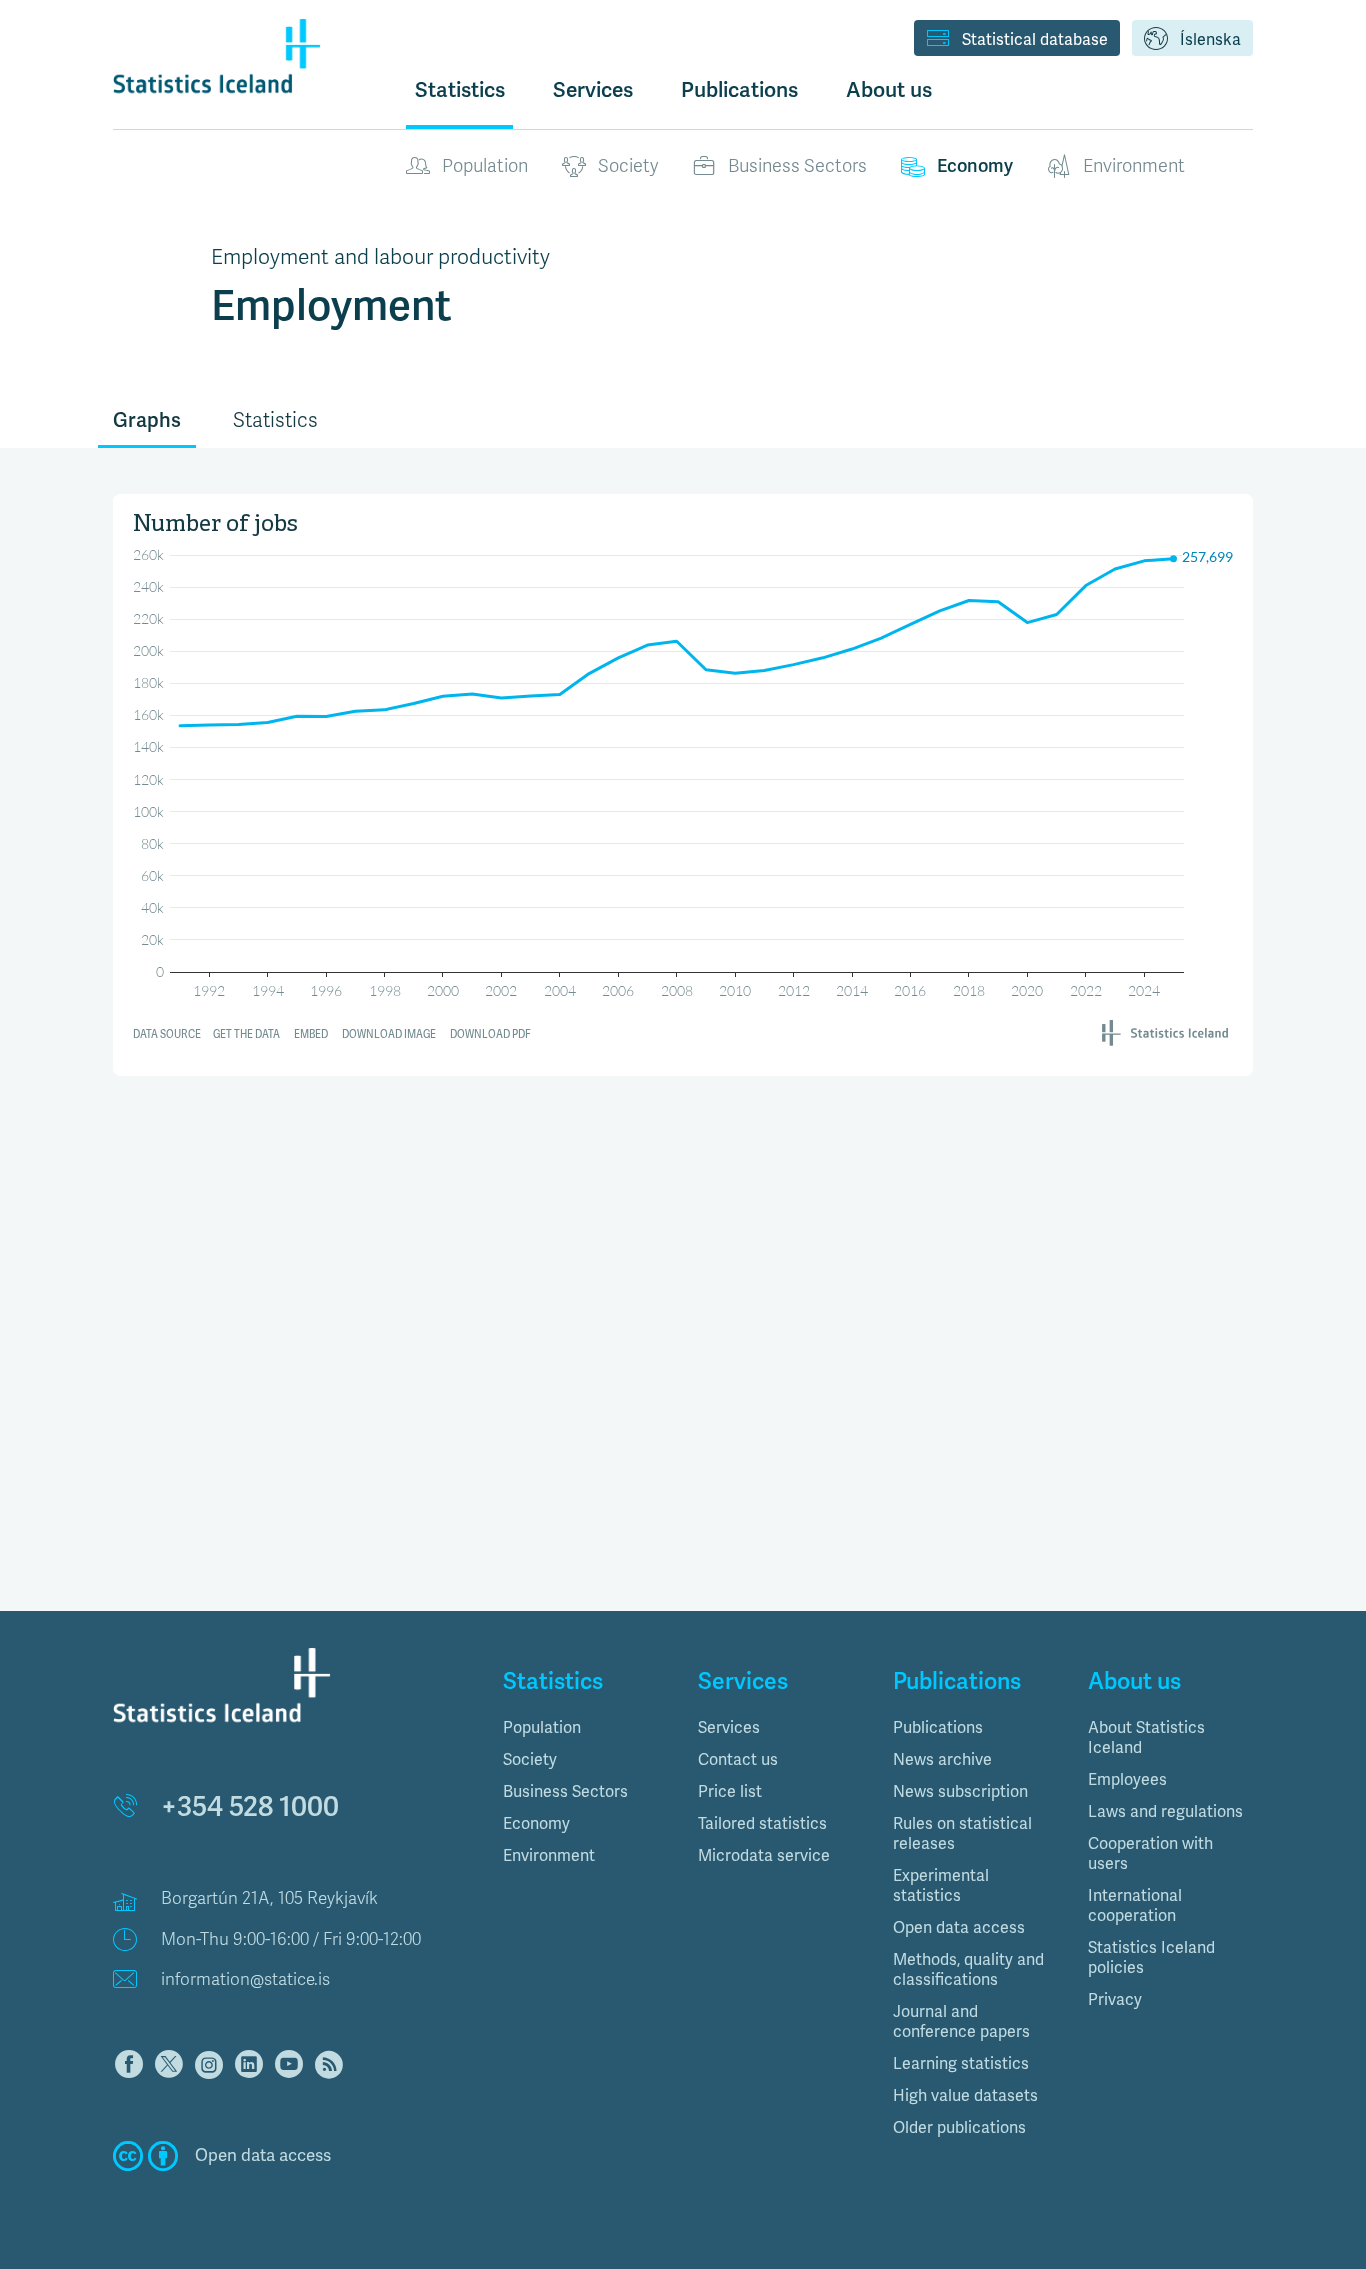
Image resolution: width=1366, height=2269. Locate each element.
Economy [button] (536, 1824)
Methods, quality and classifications (968, 1970)
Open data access (959, 1928)
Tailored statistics (762, 1824)
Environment (1134, 166)
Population (485, 166)
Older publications (959, 2128)
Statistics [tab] (275, 420)
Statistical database (1035, 40)
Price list (730, 1792)
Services (729, 1728)
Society (628, 166)
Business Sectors (797, 166)
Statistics (460, 90)
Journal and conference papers (961, 2022)
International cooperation (1135, 1906)
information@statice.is (245, 1979)
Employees (1127, 1780)
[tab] (585, 1728)
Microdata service (764, 1856)
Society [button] (530, 1760)
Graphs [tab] (147, 420)
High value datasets (965, 2096)
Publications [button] (739, 90)
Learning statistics (961, 2064)
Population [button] (542, 1728)
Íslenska (1210, 40)
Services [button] (593, 90)
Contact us (738, 1760)
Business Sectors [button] (565, 1792)
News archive (942, 1760)
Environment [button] (549, 1856)
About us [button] (889, 90)
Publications (938, 1728)
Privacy (1115, 2000)
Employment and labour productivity (380, 257)
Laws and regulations (1165, 1812)
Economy (975, 166)
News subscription (960, 1792)
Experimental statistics (941, 1886)
